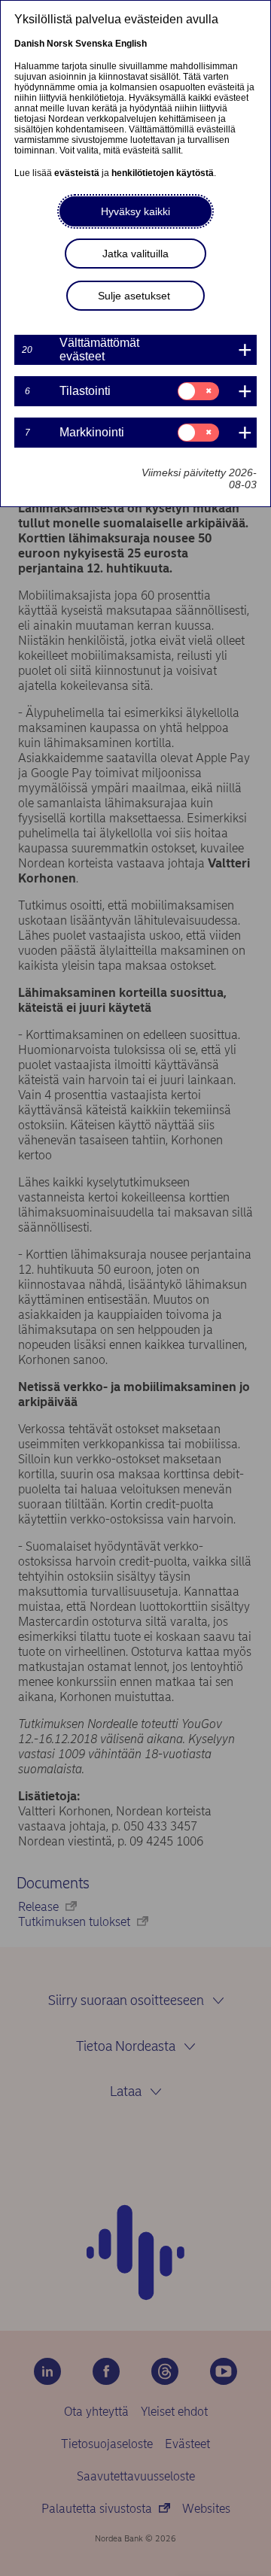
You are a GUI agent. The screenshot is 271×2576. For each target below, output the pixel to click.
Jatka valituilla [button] (135, 254)
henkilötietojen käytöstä (163, 173)
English (131, 44)
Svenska (94, 44)
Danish (29, 44)
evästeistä (77, 173)
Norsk (60, 44)
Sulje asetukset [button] (134, 296)
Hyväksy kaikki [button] (135, 211)
